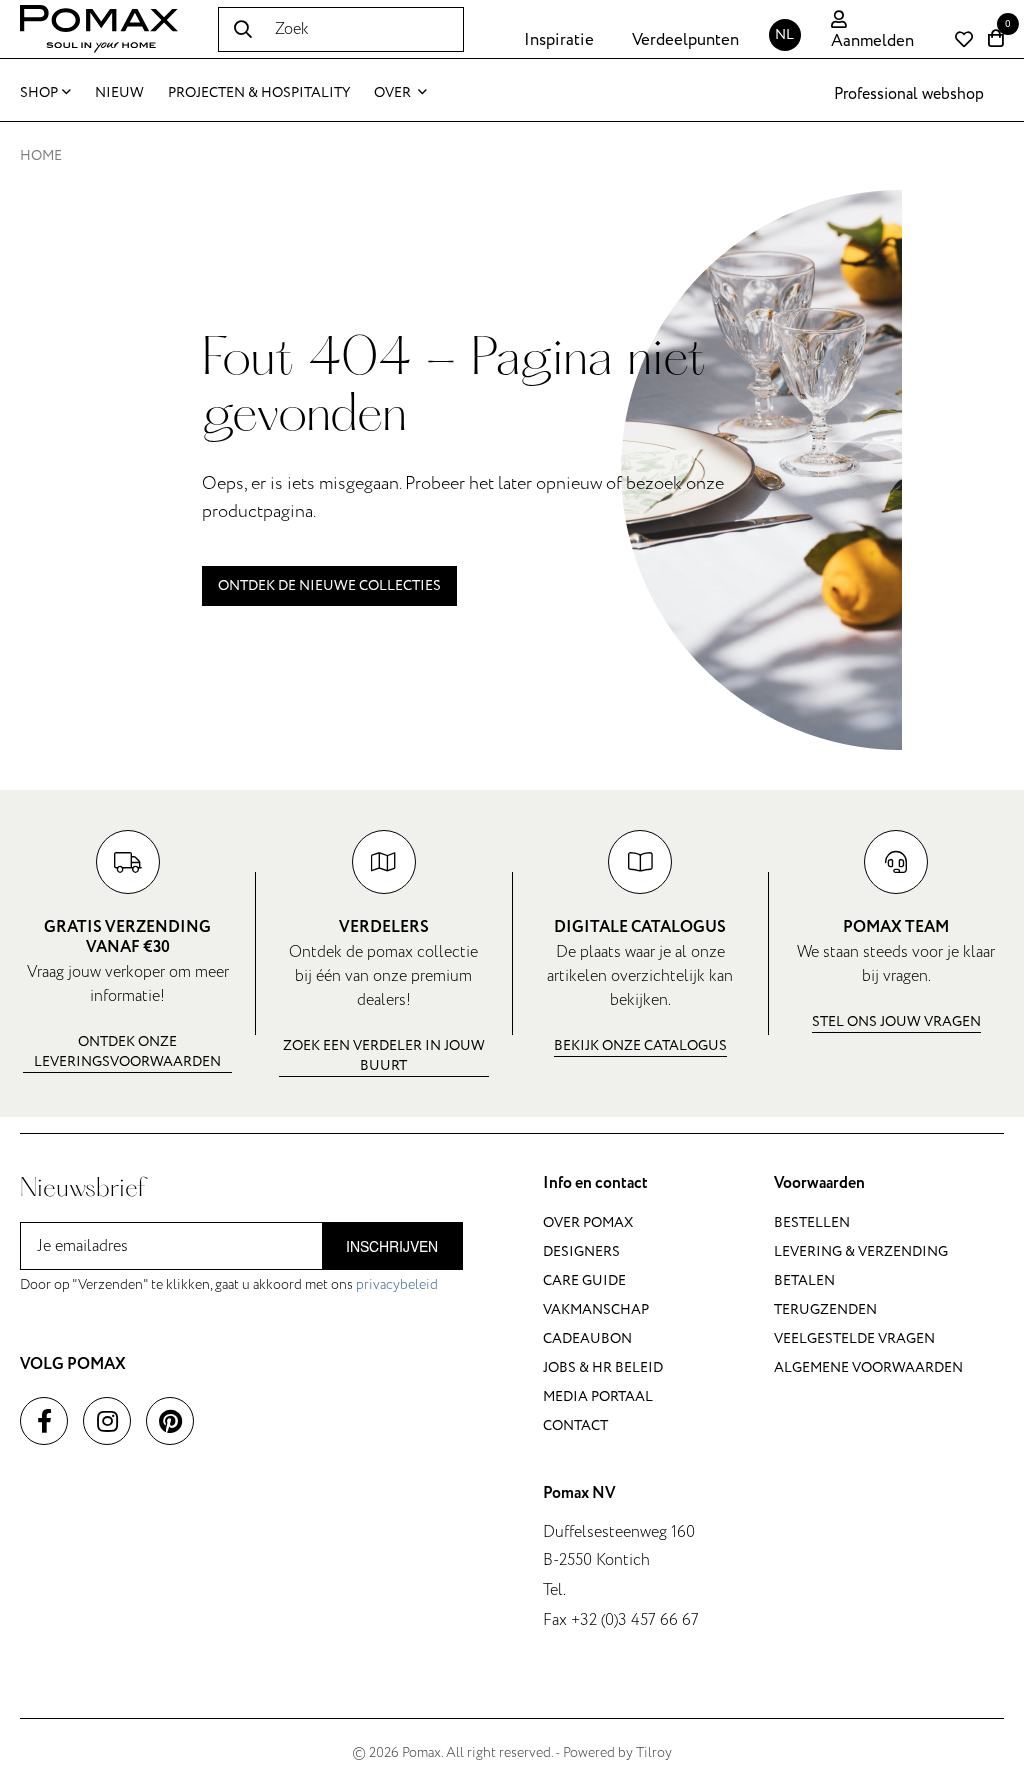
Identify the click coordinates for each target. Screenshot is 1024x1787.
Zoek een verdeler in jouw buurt (384, 1055)
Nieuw (119, 92)
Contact (575, 1425)
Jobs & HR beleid (603, 1367)
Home (41, 155)
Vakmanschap (596, 1309)
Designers (581, 1251)
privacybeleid (397, 1284)
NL (784, 34)
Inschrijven (392, 1246)
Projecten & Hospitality (259, 92)
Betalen (804, 1280)
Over (394, 92)
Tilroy (654, 1752)
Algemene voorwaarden (868, 1367)
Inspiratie (559, 40)
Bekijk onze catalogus (640, 1045)
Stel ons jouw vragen (896, 1021)
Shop (39, 92)
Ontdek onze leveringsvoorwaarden (127, 1051)
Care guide (584, 1280)
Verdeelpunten (685, 40)
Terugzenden (825, 1309)
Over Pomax (588, 1222)
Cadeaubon (587, 1338)
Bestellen (812, 1222)
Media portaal (598, 1396)
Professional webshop (909, 94)
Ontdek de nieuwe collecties (329, 585)
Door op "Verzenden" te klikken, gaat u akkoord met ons (229, 1284)
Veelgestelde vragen (854, 1338)
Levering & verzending (861, 1251)
